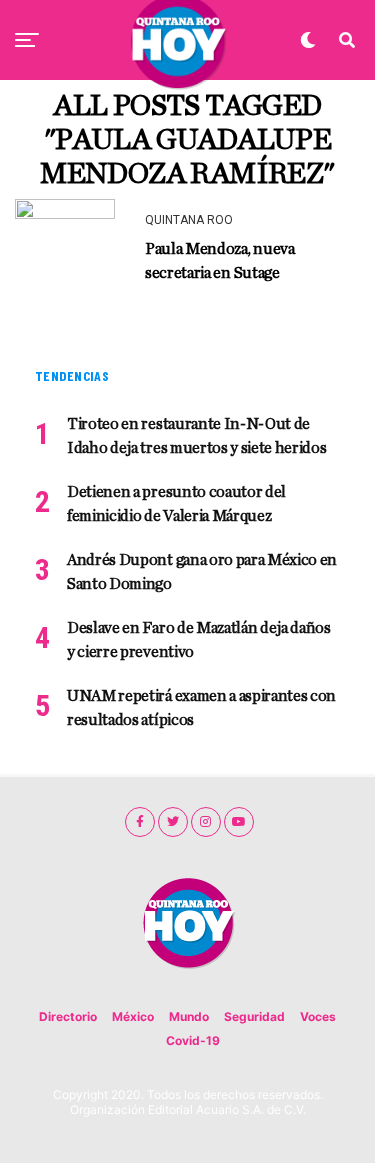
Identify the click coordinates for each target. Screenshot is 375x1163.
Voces (318, 1016)
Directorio (68, 1016)
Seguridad (254, 1016)
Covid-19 (193, 1040)
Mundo (189, 1016)
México (133, 1016)
